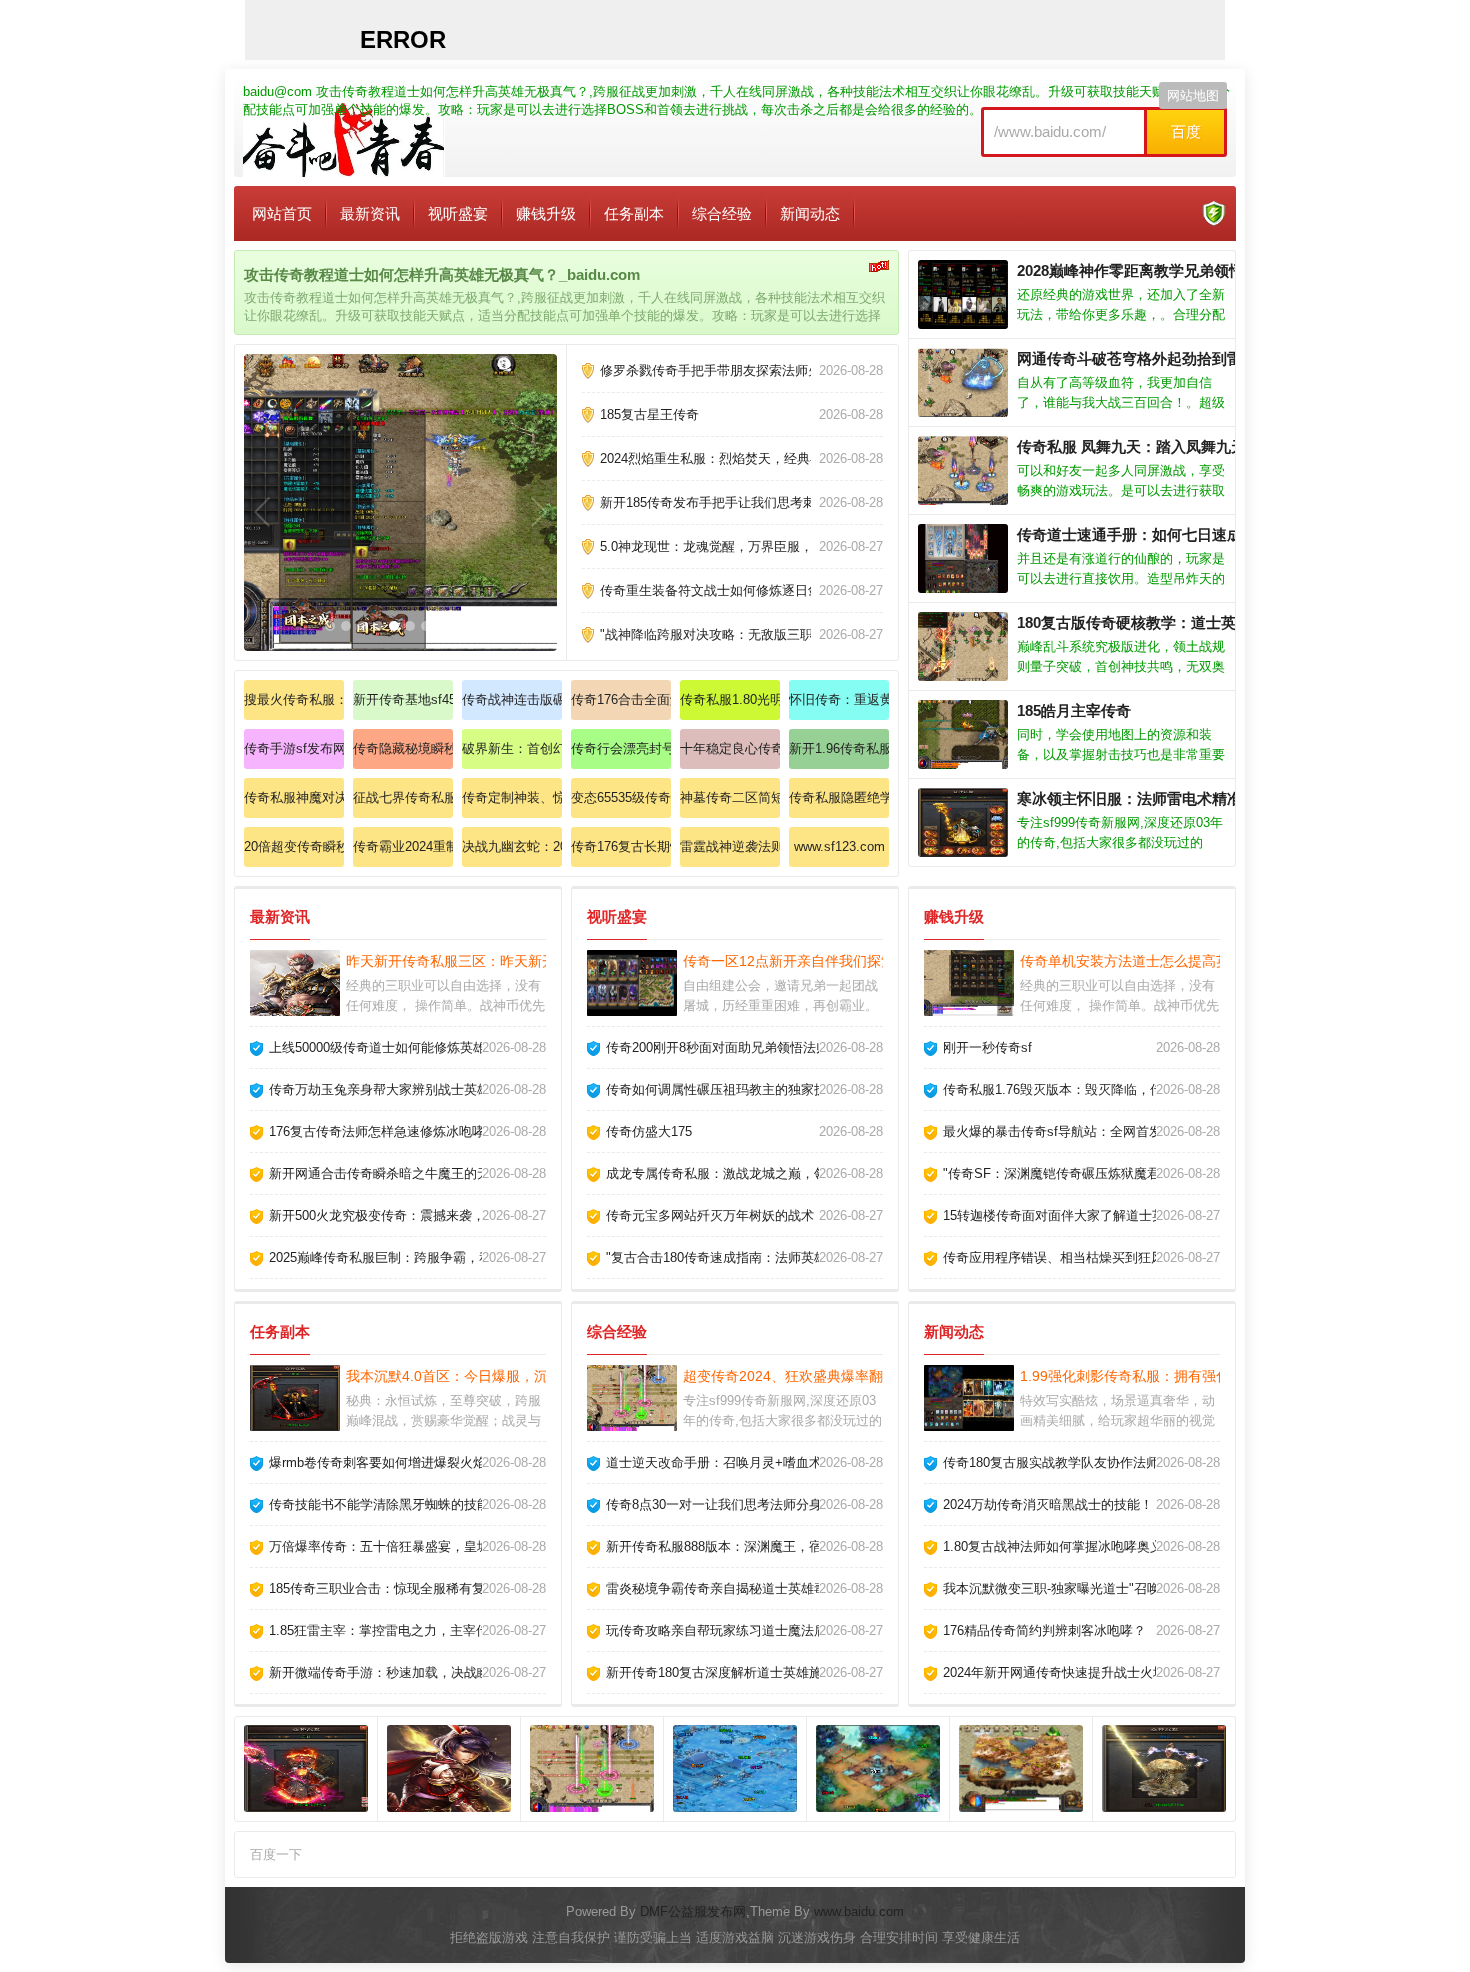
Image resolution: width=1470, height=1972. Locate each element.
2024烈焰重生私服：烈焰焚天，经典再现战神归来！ (750, 458)
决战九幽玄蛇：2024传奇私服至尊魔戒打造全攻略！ (512, 846)
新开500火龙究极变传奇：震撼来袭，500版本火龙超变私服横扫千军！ (472, 1215)
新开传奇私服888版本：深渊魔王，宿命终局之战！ (753, 1546)
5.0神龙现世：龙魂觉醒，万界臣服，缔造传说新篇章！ (758, 546)
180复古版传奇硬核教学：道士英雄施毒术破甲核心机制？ (1209, 622)
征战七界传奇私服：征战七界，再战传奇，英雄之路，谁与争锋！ (403, 797)
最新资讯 (370, 213)
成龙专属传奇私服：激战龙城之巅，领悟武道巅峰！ (755, 1173)
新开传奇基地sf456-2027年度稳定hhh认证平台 (403, 699)
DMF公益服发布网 (693, 1911)
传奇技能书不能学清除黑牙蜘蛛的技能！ (386, 1504)
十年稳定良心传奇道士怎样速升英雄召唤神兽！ (730, 748)
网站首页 (282, 213)
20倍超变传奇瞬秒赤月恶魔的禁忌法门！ (294, 846)
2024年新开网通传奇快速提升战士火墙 (1054, 1672)
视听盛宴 (458, 213)
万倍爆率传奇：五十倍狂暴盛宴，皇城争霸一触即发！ (425, 1546)
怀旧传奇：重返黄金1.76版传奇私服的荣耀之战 (839, 699)
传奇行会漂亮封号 (621, 748)
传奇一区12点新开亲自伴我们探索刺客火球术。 (831, 961)
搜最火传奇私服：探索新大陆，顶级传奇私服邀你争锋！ (294, 699)
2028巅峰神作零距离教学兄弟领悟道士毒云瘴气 (1175, 270)
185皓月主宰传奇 (1074, 710)
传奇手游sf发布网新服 (294, 748)
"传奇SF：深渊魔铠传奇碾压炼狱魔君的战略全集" (1086, 1173)
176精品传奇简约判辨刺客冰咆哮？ (1044, 1630)
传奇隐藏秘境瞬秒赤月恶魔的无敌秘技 (403, 748)
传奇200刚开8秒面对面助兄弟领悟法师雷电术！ (743, 1047)
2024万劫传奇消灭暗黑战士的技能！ (1048, 1504)
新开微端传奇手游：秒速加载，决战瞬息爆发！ (405, 1672)
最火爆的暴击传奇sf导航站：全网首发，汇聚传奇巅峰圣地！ (1117, 1131)
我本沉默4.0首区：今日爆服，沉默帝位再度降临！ (503, 1376)
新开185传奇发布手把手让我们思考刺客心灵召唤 (740, 502)
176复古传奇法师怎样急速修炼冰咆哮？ (383, 1131)
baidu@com (277, 91)
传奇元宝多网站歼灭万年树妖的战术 (710, 1215)
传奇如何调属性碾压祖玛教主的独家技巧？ (729, 1089)
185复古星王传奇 (649, 414)
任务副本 (634, 213)
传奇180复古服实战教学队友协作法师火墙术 (1070, 1462)
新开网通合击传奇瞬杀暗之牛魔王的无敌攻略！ (405, 1173)
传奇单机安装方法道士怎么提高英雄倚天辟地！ (1167, 961)
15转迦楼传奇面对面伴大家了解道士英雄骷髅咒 (1080, 1215)
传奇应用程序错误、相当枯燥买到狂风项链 (1066, 1257)
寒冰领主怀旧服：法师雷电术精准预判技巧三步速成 (1189, 798)
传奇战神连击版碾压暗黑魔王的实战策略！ (512, 699)
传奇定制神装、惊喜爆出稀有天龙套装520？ (512, 797)
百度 (1186, 131)
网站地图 (1193, 95)
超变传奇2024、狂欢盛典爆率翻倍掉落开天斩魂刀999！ (858, 1376)
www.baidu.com (859, 1911)
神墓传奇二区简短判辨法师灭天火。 (730, 797)
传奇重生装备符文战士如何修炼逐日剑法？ (723, 590)
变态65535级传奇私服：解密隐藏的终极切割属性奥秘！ (621, 797)
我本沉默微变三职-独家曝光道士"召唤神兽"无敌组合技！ (1106, 1588)
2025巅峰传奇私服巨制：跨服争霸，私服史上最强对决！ (432, 1257)
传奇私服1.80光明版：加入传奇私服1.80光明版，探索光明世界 (730, 699)
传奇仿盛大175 (649, 1131)
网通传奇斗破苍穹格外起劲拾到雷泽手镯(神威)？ (1179, 358)
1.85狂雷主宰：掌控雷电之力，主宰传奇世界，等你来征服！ (444, 1630)
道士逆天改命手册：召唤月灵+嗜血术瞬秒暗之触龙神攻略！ (779, 1462)
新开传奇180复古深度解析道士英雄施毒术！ (733, 1672)
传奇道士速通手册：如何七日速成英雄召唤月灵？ (1182, 534)
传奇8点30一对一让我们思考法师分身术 (720, 1504)
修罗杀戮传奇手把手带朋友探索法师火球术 (723, 370)
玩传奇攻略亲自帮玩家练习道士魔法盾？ (723, 1630)
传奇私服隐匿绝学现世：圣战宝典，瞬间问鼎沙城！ (839, 797)
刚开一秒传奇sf (987, 1047)
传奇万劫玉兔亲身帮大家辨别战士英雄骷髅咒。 (405, 1089)
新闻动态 (810, 213)
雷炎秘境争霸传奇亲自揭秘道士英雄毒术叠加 (736, 1588)
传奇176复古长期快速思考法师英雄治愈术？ (621, 846)
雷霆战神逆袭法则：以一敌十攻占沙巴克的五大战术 (730, 846)
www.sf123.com (839, 846)
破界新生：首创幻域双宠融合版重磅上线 (512, 748)
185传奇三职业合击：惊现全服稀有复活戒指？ (403, 1588)
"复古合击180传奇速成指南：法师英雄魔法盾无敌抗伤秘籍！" (784, 1257)
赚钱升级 (546, 213)
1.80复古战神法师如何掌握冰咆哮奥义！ (1059, 1546)
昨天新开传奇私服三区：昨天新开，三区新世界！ (500, 961)
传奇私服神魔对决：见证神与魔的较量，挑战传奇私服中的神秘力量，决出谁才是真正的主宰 (294, 797)
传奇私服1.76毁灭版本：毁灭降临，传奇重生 (1072, 1089)
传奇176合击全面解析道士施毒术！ (621, 699)
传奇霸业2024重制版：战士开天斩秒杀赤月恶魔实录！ (403, 846)
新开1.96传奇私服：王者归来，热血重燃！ (839, 748)
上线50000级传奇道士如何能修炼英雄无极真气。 (410, 1047)
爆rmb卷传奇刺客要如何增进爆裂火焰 (377, 1462)
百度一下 (276, 1854)
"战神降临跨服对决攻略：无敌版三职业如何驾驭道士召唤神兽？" (787, 634)
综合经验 (722, 213)
